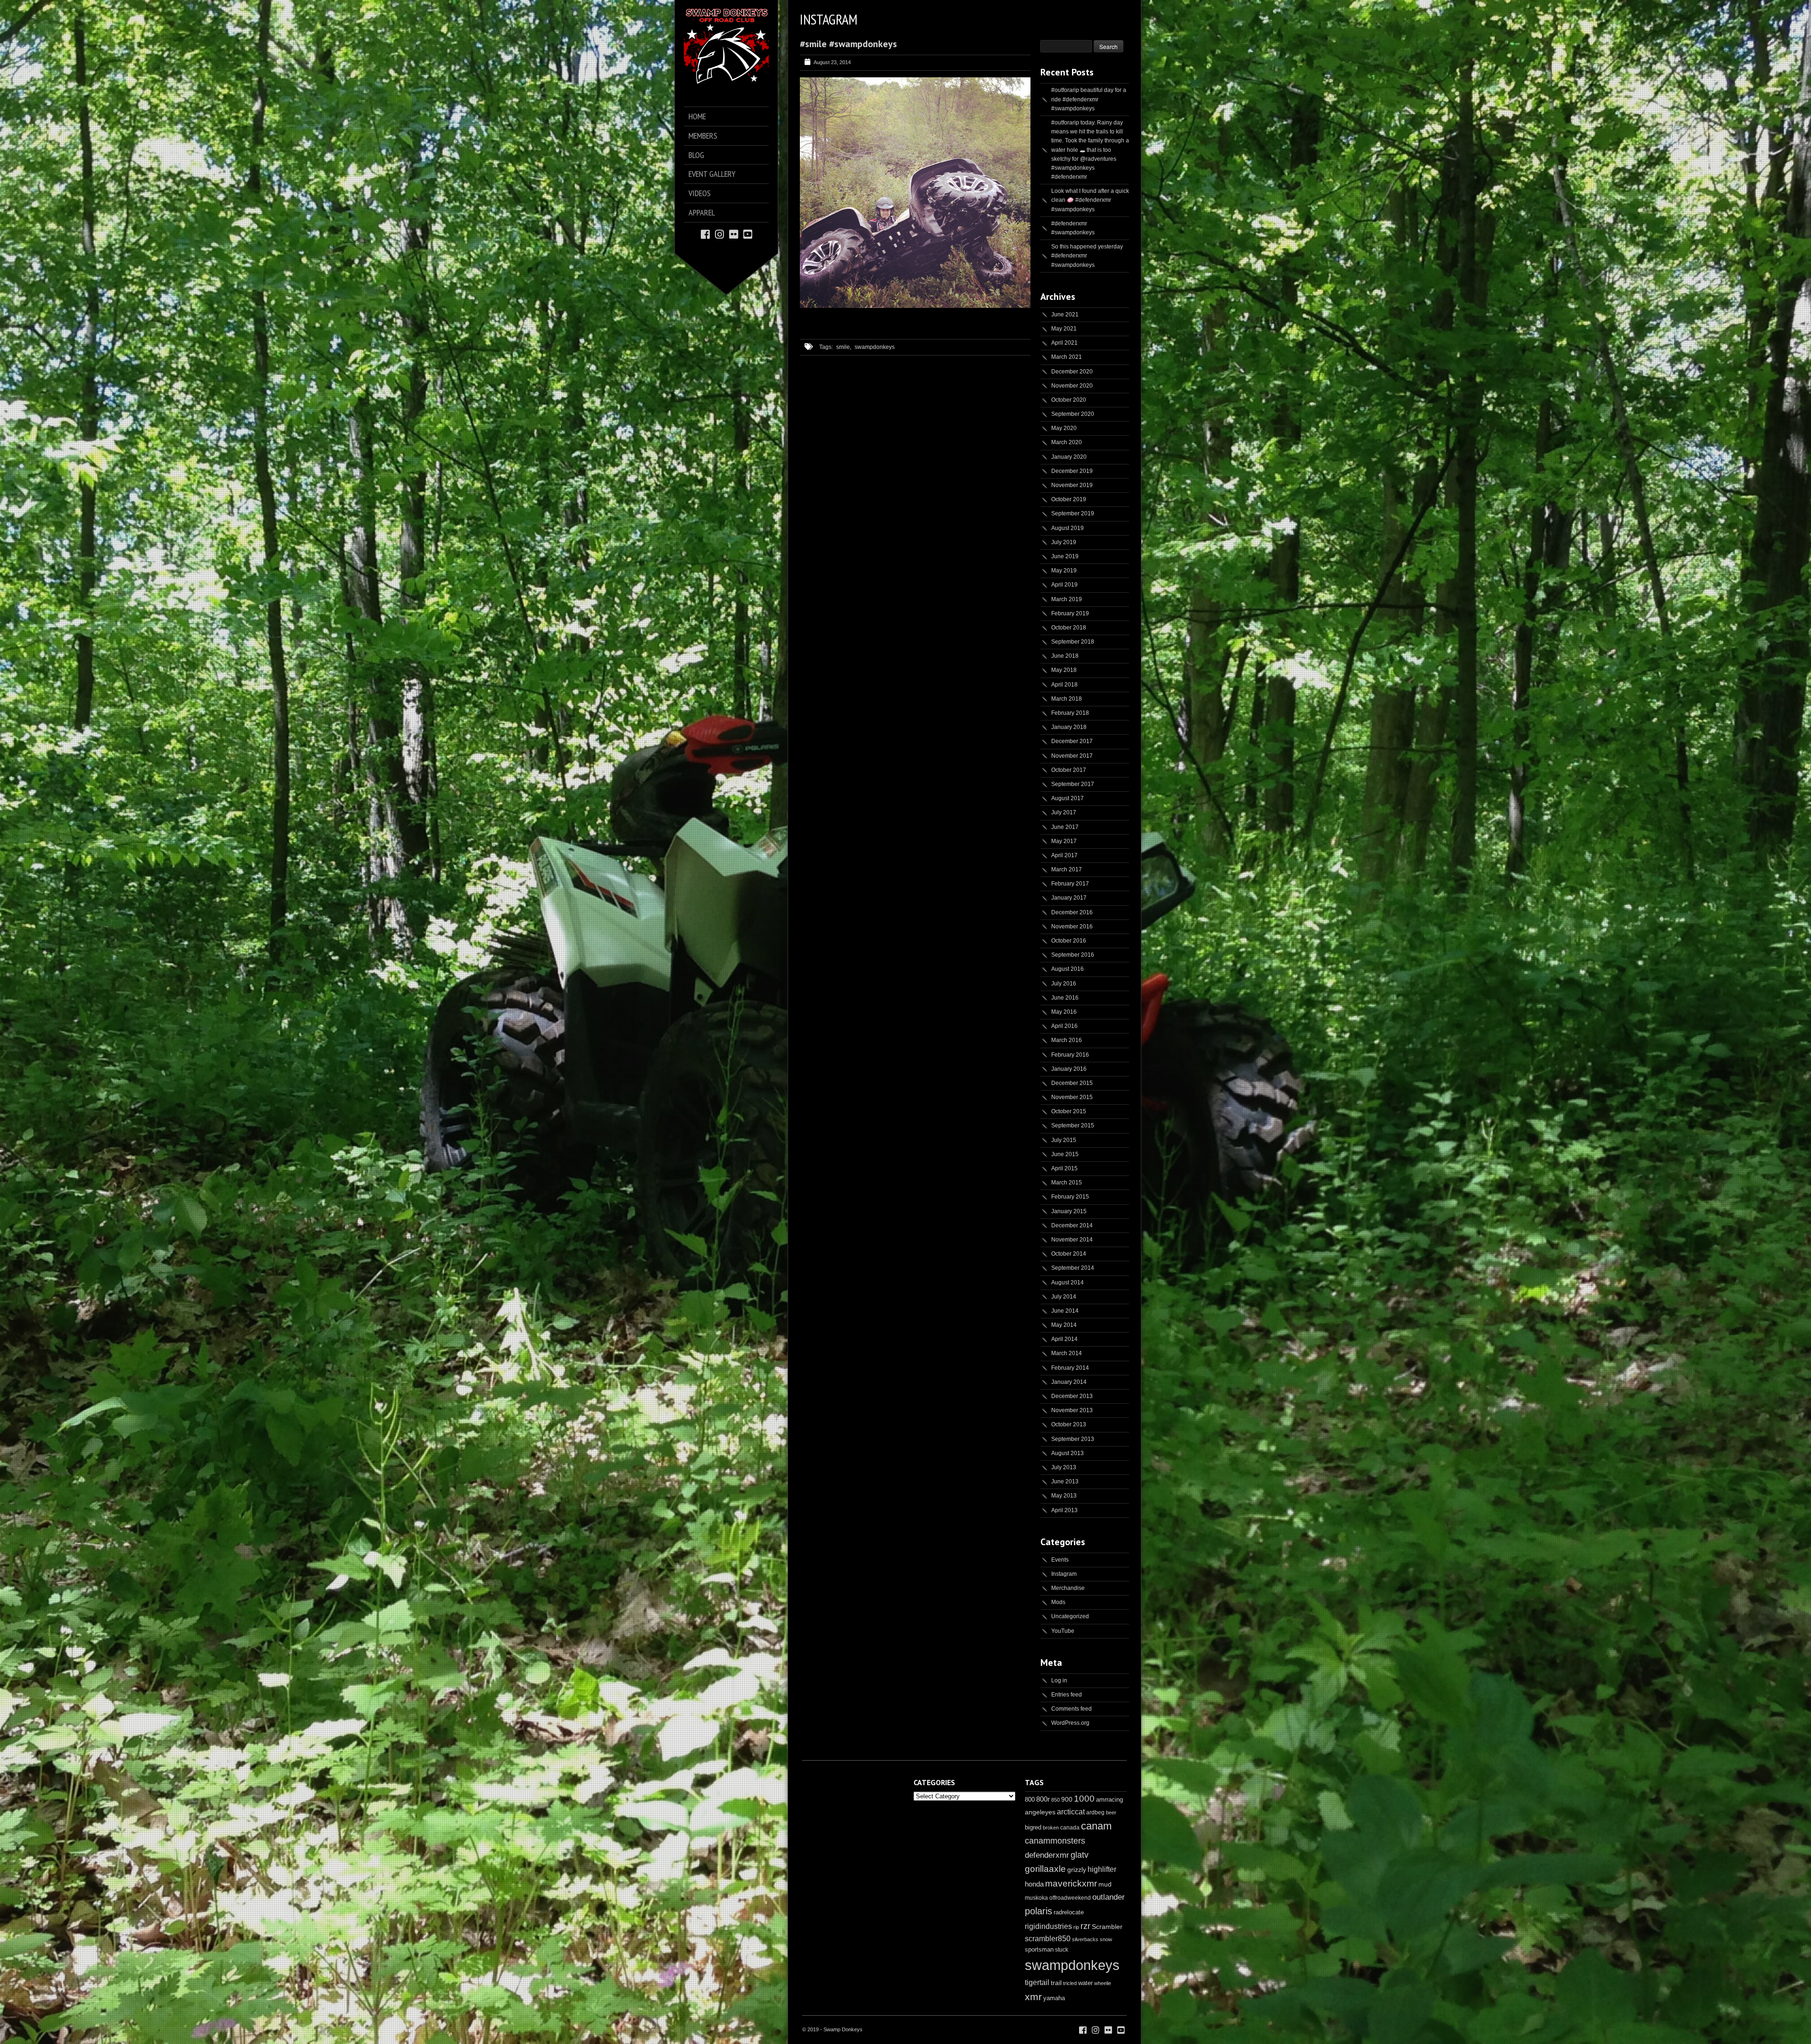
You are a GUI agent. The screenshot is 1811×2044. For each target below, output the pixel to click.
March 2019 (1067, 599)
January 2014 (1069, 1382)
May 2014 (1064, 1325)
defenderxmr (1047, 1855)
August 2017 (1067, 798)
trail (1056, 1983)
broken (1051, 1828)
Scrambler (1107, 1927)
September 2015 (1073, 1125)
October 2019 (1069, 499)
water (1085, 1983)
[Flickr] (734, 234)
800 (1030, 1800)
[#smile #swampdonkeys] (915, 306)
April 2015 (1064, 1168)
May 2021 (1064, 329)
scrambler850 (1048, 1938)
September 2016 (1073, 955)
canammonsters (1055, 1841)
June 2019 (1065, 556)
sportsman (1039, 1949)
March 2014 (1067, 1353)
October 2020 (1069, 400)
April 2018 (1064, 685)
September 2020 (1073, 414)
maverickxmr (1071, 1883)
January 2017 (1069, 898)
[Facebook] (705, 234)
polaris (1038, 1911)
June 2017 (1065, 827)
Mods (1058, 1602)
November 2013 (1072, 1410)
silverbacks (1085, 1939)
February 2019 (1070, 613)
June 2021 (1065, 314)
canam (1096, 1826)
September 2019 (1073, 513)
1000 (1084, 1799)
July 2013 (1064, 1467)
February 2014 (1070, 1368)
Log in (1059, 1680)
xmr (1033, 1997)
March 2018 (1067, 699)
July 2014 (1064, 1297)
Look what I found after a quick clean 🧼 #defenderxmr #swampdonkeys (1090, 200)
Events (1060, 1560)
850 (1055, 1800)
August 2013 (1067, 1453)
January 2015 (1069, 1211)
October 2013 (1069, 1424)
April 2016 (1064, 1026)
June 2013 (1065, 1481)
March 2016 (1067, 1040)
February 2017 (1070, 884)
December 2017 (1072, 741)
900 (1067, 1799)
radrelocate (1069, 1912)
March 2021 (1067, 357)
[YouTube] (748, 234)
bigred (1033, 1828)
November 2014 (1072, 1240)
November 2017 (1072, 756)
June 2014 (1065, 1311)
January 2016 (1069, 1069)
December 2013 (1072, 1396)
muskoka (1036, 1898)
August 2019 (1067, 528)
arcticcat (1071, 1812)
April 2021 (1064, 343)
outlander (1109, 1897)
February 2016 (1070, 1055)
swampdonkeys (875, 347)
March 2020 (1067, 442)
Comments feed (1072, 1709)
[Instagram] (719, 234)
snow (1106, 1939)
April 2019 (1064, 585)
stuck (1062, 1950)
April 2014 (1064, 1339)
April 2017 (1064, 855)
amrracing (1109, 1800)
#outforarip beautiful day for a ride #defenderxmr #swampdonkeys (1089, 99)
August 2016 (1067, 969)
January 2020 (1069, 457)
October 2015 (1069, 1111)
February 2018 (1070, 713)
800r (1043, 1799)
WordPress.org (1070, 1723)
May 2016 (1064, 1012)
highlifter (1102, 1869)
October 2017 (1069, 770)
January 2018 (1069, 727)
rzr (1085, 1926)
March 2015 (1067, 1183)
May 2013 (1064, 1496)
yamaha (1054, 1998)
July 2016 (1064, 984)
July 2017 (1064, 812)
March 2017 (1067, 869)
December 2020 (1072, 372)
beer (1111, 1812)
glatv (1080, 1855)
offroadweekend (1070, 1898)
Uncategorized (1070, 1616)
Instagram (1064, 1574)
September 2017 (1073, 784)
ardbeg (1095, 1812)
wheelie (1103, 1983)
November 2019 (1072, 485)
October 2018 (1069, 628)
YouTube (1063, 1631)
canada (1070, 1828)
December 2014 (1072, 1225)
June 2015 (1065, 1154)
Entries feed (1067, 1695)
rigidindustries (1048, 1926)
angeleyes (1040, 1812)
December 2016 (1072, 912)
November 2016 (1072, 927)
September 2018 (1073, 642)
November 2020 (1072, 386)
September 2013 (1073, 1439)
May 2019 (1064, 571)
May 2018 (1064, 670)
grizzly (1077, 1870)
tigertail (1037, 1982)
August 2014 (1067, 1283)
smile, (844, 347)
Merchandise (1068, 1588)
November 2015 (1072, 1097)
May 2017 (1064, 841)
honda (1034, 1884)
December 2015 (1072, 1083)
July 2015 (1064, 1140)
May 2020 (1064, 428)
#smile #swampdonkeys (848, 44)
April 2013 (1064, 1510)
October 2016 (1069, 941)
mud (1105, 1884)
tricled (1070, 1983)
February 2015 (1070, 1197)
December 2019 (1072, 471)
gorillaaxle (1045, 1869)
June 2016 (1065, 998)
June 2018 (1065, 656)
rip (1076, 1927)
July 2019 (1064, 542)
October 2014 (1069, 1254)
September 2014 (1073, 1268)
